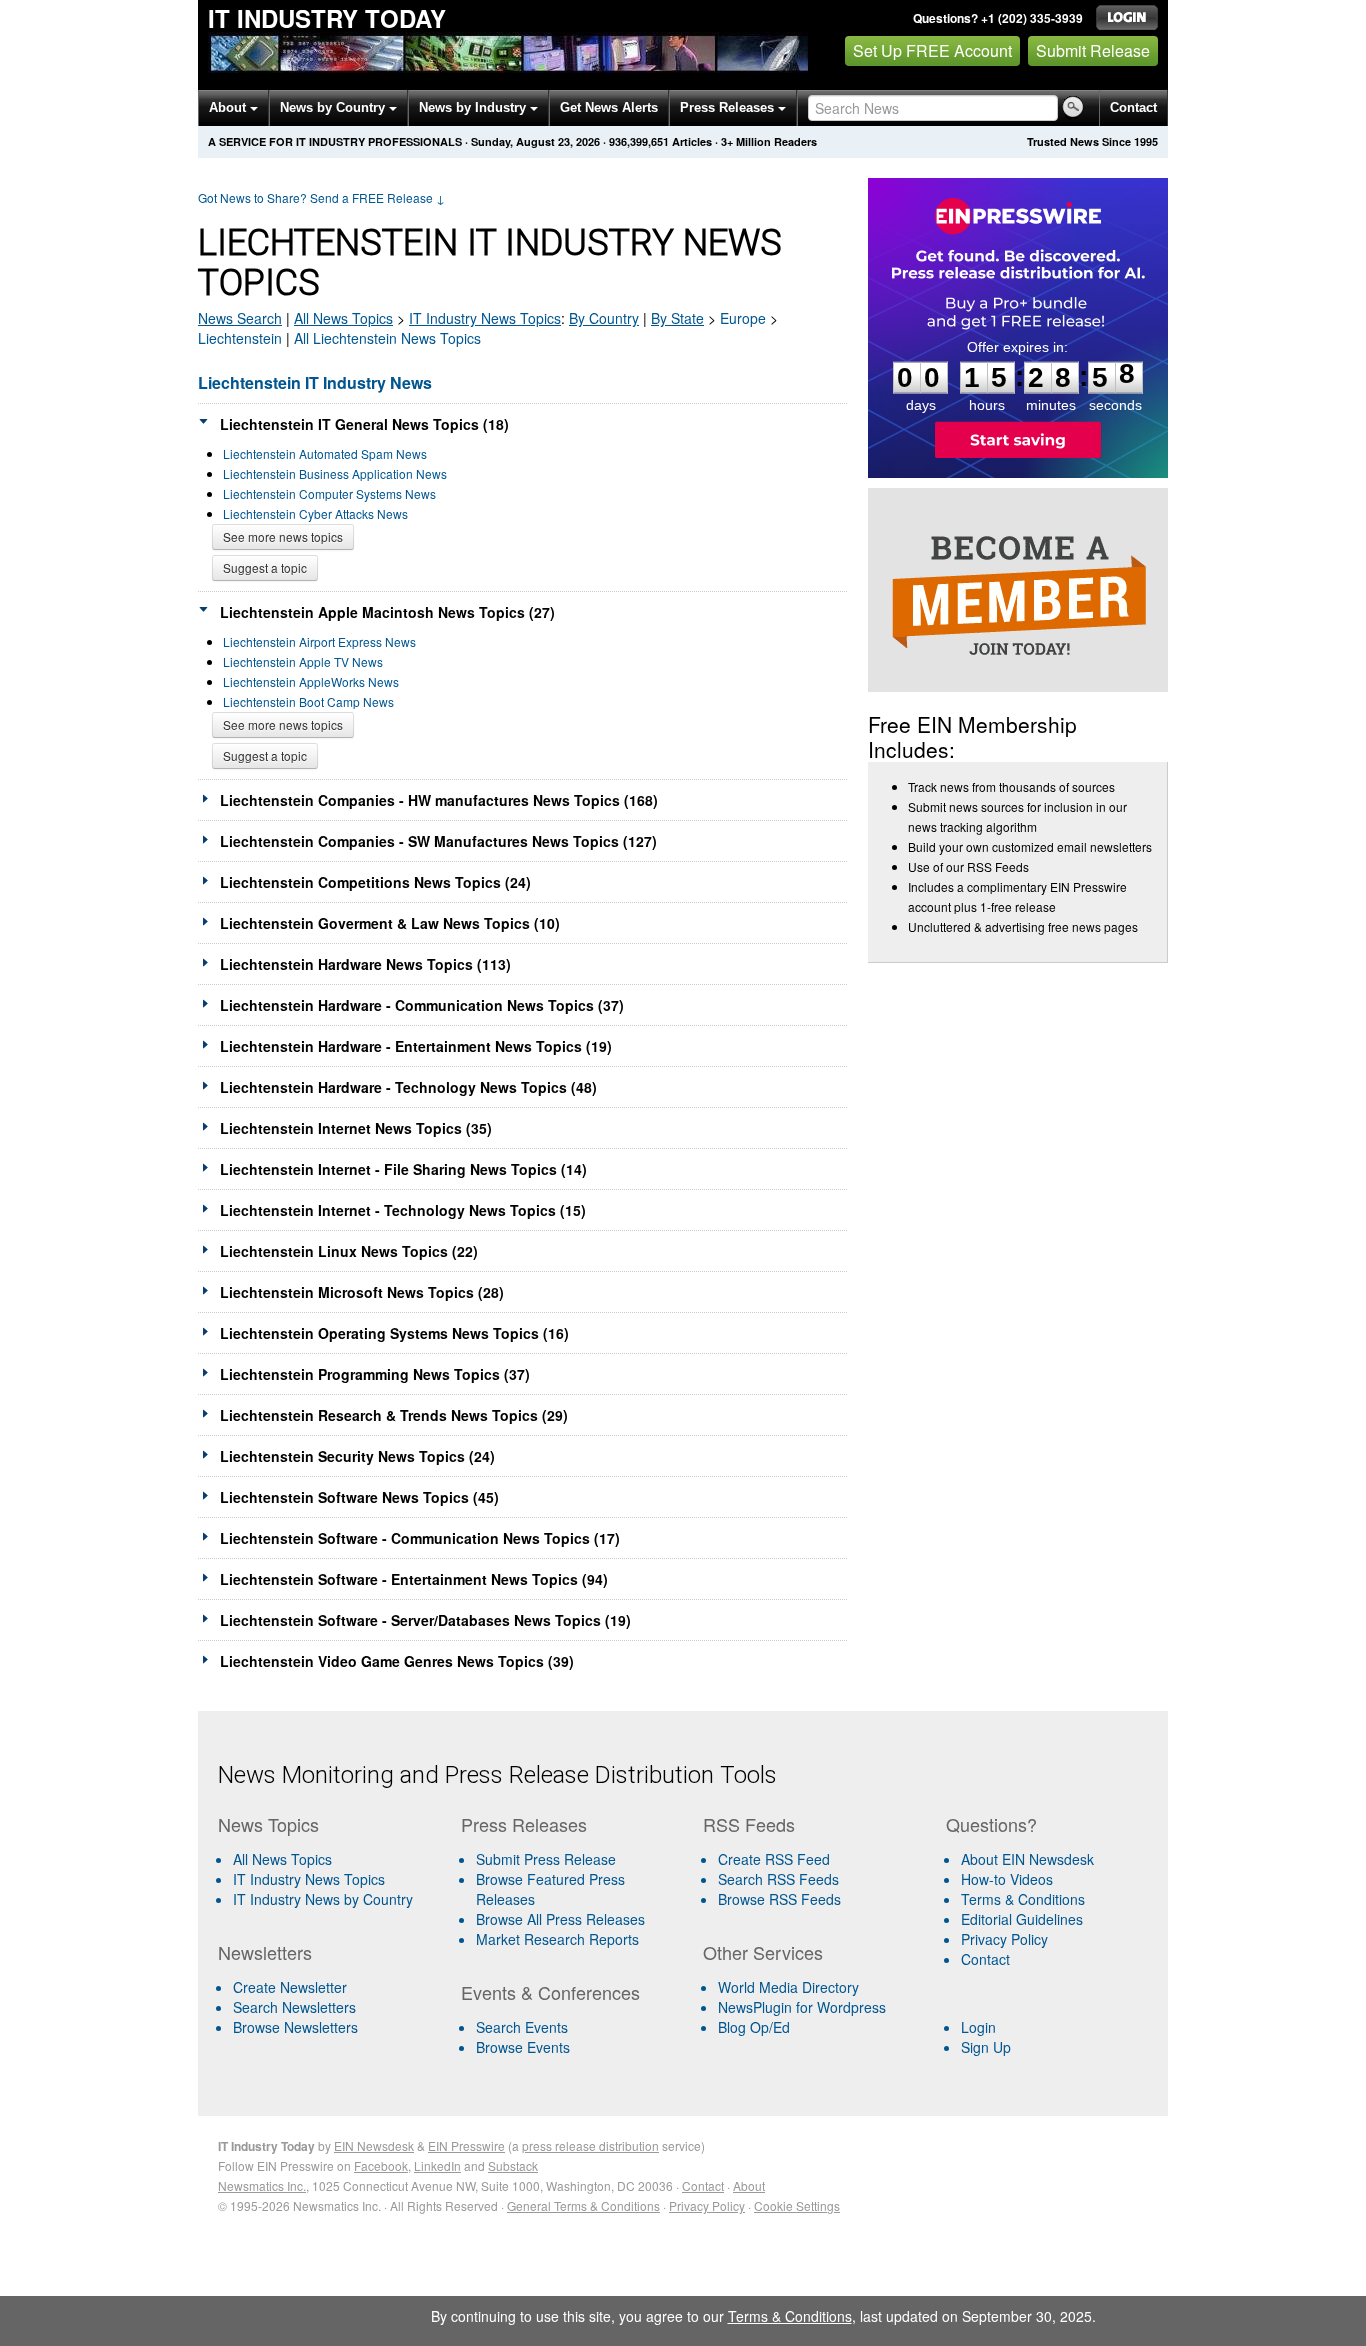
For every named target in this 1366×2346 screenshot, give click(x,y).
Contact (1133, 107)
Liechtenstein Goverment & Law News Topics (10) (390, 923)
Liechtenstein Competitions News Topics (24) (375, 882)
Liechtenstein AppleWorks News (311, 681)
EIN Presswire (466, 2145)
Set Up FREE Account (932, 50)
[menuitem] (331, 1879)
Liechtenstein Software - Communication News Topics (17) (420, 1538)
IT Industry (485, 318)
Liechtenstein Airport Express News (319, 641)
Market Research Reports (557, 1939)
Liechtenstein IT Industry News (315, 382)
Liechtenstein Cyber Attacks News (315, 513)
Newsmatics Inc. (262, 2185)
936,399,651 (639, 141)
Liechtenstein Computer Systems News (329, 493)
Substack (513, 2165)
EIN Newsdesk (374, 2145)
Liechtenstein (240, 338)
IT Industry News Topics (309, 1879)
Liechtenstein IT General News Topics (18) (364, 424)
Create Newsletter (290, 1987)
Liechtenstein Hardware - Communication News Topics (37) (422, 1005)
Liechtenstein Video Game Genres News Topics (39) (397, 1661)
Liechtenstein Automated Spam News (325, 453)
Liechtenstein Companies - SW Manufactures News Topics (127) (438, 841)
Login (978, 2027)
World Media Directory (788, 1987)
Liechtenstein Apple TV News (303, 661)
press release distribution (590, 2145)
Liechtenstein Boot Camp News (308, 701)
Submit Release (1093, 50)
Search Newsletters (294, 2007)
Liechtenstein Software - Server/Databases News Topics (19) (425, 1620)
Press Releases (729, 107)
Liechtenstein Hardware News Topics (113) (365, 964)
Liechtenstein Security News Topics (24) (357, 1456)
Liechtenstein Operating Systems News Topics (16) (394, 1333)
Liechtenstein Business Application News (335, 473)
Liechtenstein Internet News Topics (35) (356, 1128)
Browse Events (523, 2047)
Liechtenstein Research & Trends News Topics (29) (394, 1415)
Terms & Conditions (1023, 1899)
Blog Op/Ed (754, 2027)
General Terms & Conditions (583, 2205)
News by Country (334, 107)
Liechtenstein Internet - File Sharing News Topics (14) (403, 1169)
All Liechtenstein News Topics (387, 338)
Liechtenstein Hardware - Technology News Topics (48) (408, 1087)
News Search (240, 318)
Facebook (381, 2165)
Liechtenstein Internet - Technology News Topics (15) (403, 1210)
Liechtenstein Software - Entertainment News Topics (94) (414, 1579)
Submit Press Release (546, 1859)
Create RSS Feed (774, 1859)
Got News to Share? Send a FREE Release (321, 197)
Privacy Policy (1004, 1939)
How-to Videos (1007, 1879)
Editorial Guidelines (1022, 1919)
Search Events (522, 2027)
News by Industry (474, 107)
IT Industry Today (327, 18)
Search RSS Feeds (778, 1879)
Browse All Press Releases (560, 1919)
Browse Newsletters (295, 2027)
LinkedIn (437, 2165)
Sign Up (986, 2047)
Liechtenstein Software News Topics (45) (359, 1497)
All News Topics (343, 318)
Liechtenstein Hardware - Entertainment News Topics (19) (416, 1046)
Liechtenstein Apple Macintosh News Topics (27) (387, 612)
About (229, 107)
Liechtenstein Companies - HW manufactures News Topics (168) (439, 800)
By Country (604, 318)
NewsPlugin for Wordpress (802, 2007)
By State (677, 318)
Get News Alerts (609, 107)
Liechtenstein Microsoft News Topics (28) (362, 1292)
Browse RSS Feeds (779, 1899)
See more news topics (283, 536)
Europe (743, 318)
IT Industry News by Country (323, 1899)
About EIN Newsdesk (1027, 1859)
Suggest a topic (265, 567)
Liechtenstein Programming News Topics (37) (375, 1374)
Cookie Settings (797, 2205)
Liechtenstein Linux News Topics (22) (349, 1251)
